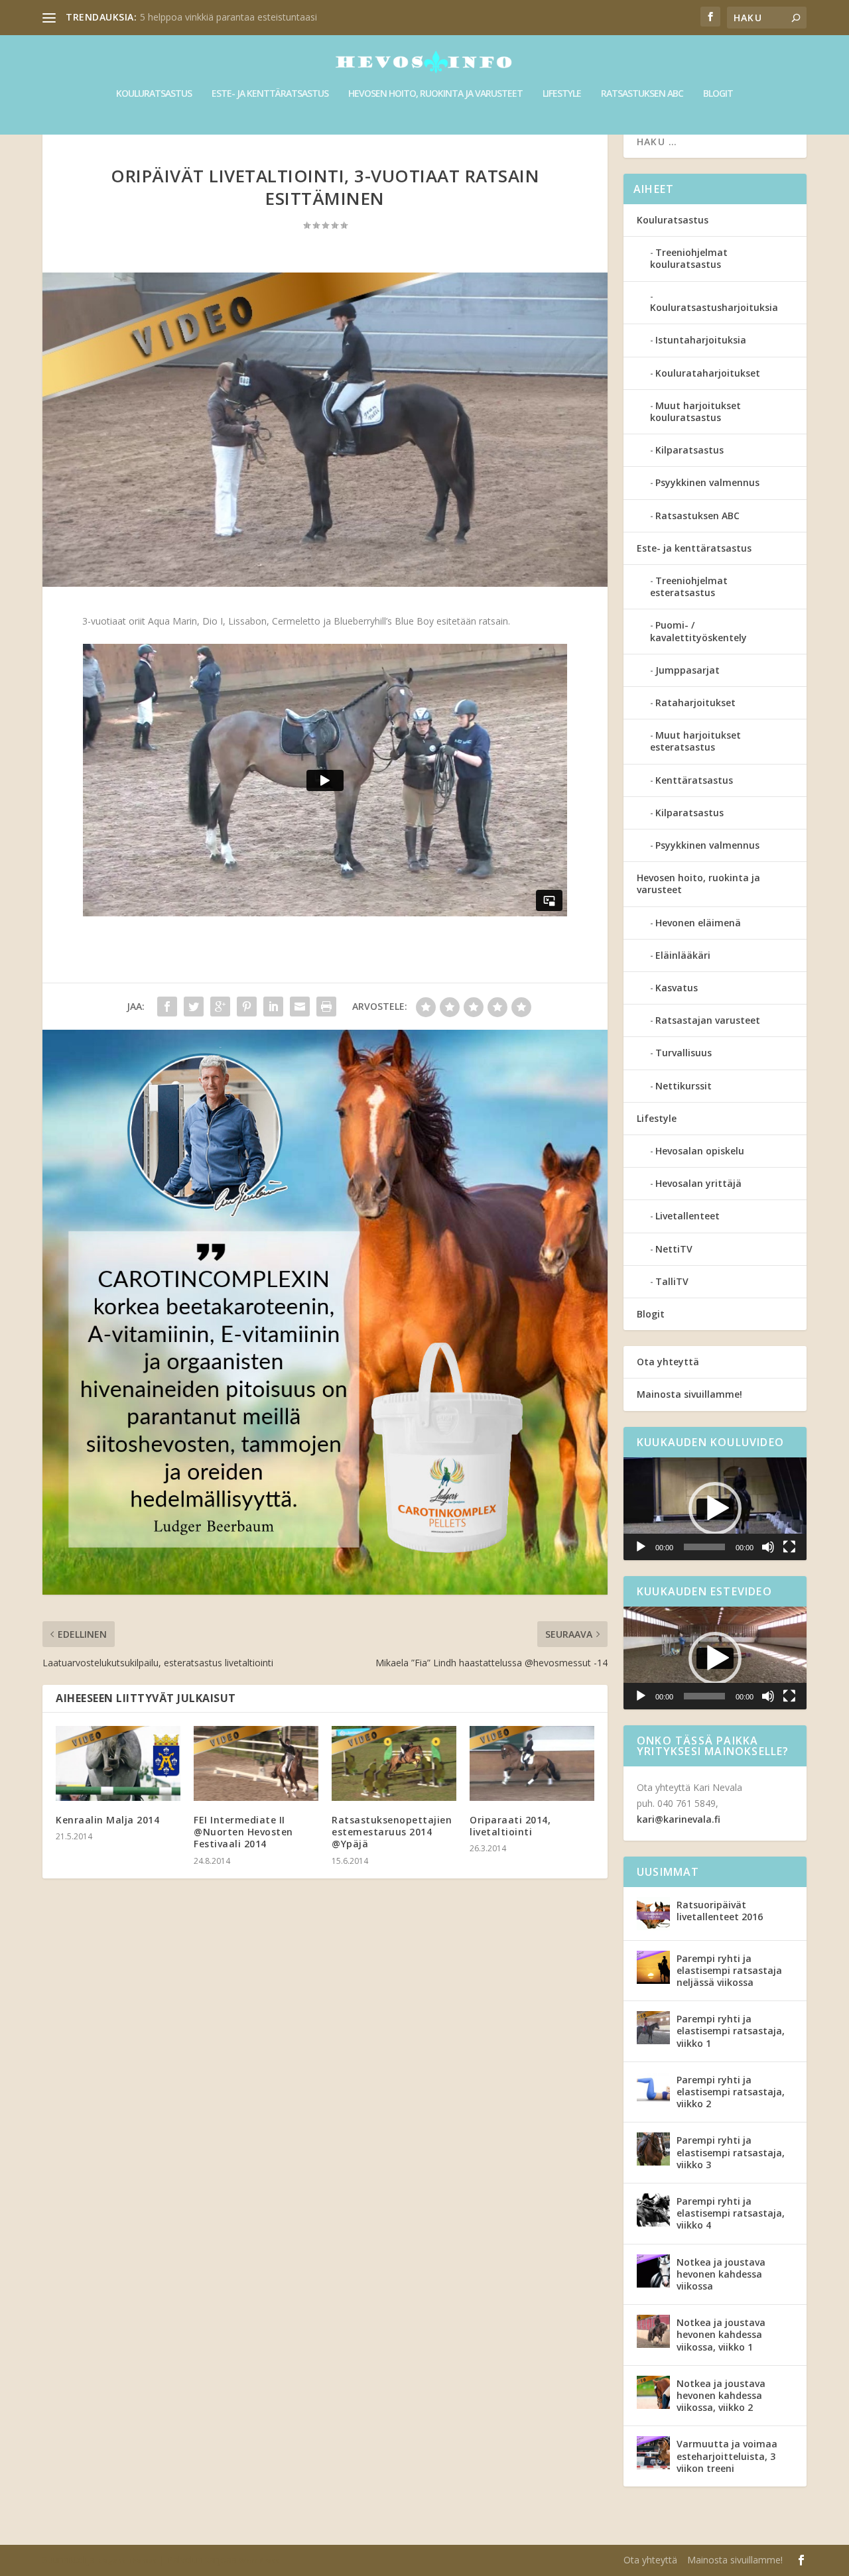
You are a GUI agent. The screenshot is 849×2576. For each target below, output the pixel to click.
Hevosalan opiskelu (700, 1151)
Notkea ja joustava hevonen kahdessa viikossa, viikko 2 (721, 2395)
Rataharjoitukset (695, 703)
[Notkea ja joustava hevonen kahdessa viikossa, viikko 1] (653, 2331)
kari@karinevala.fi (679, 1819)
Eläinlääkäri (683, 955)
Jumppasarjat (687, 670)
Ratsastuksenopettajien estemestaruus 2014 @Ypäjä (392, 1832)
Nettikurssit (684, 1086)
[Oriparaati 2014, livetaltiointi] (532, 1763)
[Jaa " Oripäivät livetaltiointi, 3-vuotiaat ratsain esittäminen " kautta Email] (300, 1007)
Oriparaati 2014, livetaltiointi (510, 1826)
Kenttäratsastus (694, 780)
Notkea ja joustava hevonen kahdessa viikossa (721, 2274)
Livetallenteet (687, 1216)
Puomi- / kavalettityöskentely (698, 631)
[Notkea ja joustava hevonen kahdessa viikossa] (653, 2271)
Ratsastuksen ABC (642, 94)
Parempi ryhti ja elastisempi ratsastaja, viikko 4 (731, 2213)
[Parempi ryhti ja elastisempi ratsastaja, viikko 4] (653, 2210)
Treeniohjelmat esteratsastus (689, 586)
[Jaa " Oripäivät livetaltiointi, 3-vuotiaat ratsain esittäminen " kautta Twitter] (194, 1007)
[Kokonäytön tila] (789, 1547)
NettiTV (674, 1249)
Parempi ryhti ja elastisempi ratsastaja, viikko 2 (731, 2092)
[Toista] (641, 1547)
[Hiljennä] (768, 1547)
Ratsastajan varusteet (708, 1020)
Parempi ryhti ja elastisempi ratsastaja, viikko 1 (731, 2031)
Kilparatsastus (689, 450)
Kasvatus (677, 988)
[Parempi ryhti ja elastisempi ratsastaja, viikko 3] (653, 2149)
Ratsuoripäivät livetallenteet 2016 (720, 1911)
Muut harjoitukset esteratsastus (695, 741)
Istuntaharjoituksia (701, 340)
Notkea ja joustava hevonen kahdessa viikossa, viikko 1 (721, 2334)
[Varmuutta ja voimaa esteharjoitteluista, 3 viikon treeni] (653, 2453)
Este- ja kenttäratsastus (270, 94)
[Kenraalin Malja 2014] (118, 1763)
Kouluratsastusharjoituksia (714, 307)
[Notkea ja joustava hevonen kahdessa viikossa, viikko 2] (653, 2392)
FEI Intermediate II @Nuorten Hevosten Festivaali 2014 (243, 1832)
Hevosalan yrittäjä (698, 1183)
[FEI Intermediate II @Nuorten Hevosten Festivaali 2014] (256, 1763)
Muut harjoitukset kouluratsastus (695, 411)
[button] (715, 1508)
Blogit (718, 94)
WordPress (259, 2561)
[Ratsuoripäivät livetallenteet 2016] (653, 1914)
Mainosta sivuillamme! (689, 1394)
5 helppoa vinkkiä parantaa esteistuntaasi (229, 17)
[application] (715, 1509)
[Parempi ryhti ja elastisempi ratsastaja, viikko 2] (653, 2089)
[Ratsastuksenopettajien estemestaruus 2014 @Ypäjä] (394, 1763)
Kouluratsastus (154, 94)
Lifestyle (562, 94)
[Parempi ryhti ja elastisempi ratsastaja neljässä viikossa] (653, 1967)
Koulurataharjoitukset (708, 373)
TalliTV (672, 1281)
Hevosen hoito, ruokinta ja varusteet (435, 94)
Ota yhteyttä (668, 1362)
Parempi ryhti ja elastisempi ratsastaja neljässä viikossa (729, 1970)
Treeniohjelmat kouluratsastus (689, 258)
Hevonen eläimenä (698, 923)
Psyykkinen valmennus (707, 482)
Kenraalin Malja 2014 (107, 1820)
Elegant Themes (127, 2561)
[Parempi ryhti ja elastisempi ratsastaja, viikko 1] (653, 2028)
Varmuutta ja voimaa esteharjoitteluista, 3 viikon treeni (727, 2456)
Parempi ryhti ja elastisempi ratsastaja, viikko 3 (731, 2152)
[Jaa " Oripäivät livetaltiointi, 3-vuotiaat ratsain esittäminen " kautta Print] (326, 1007)
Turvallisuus (684, 1053)
